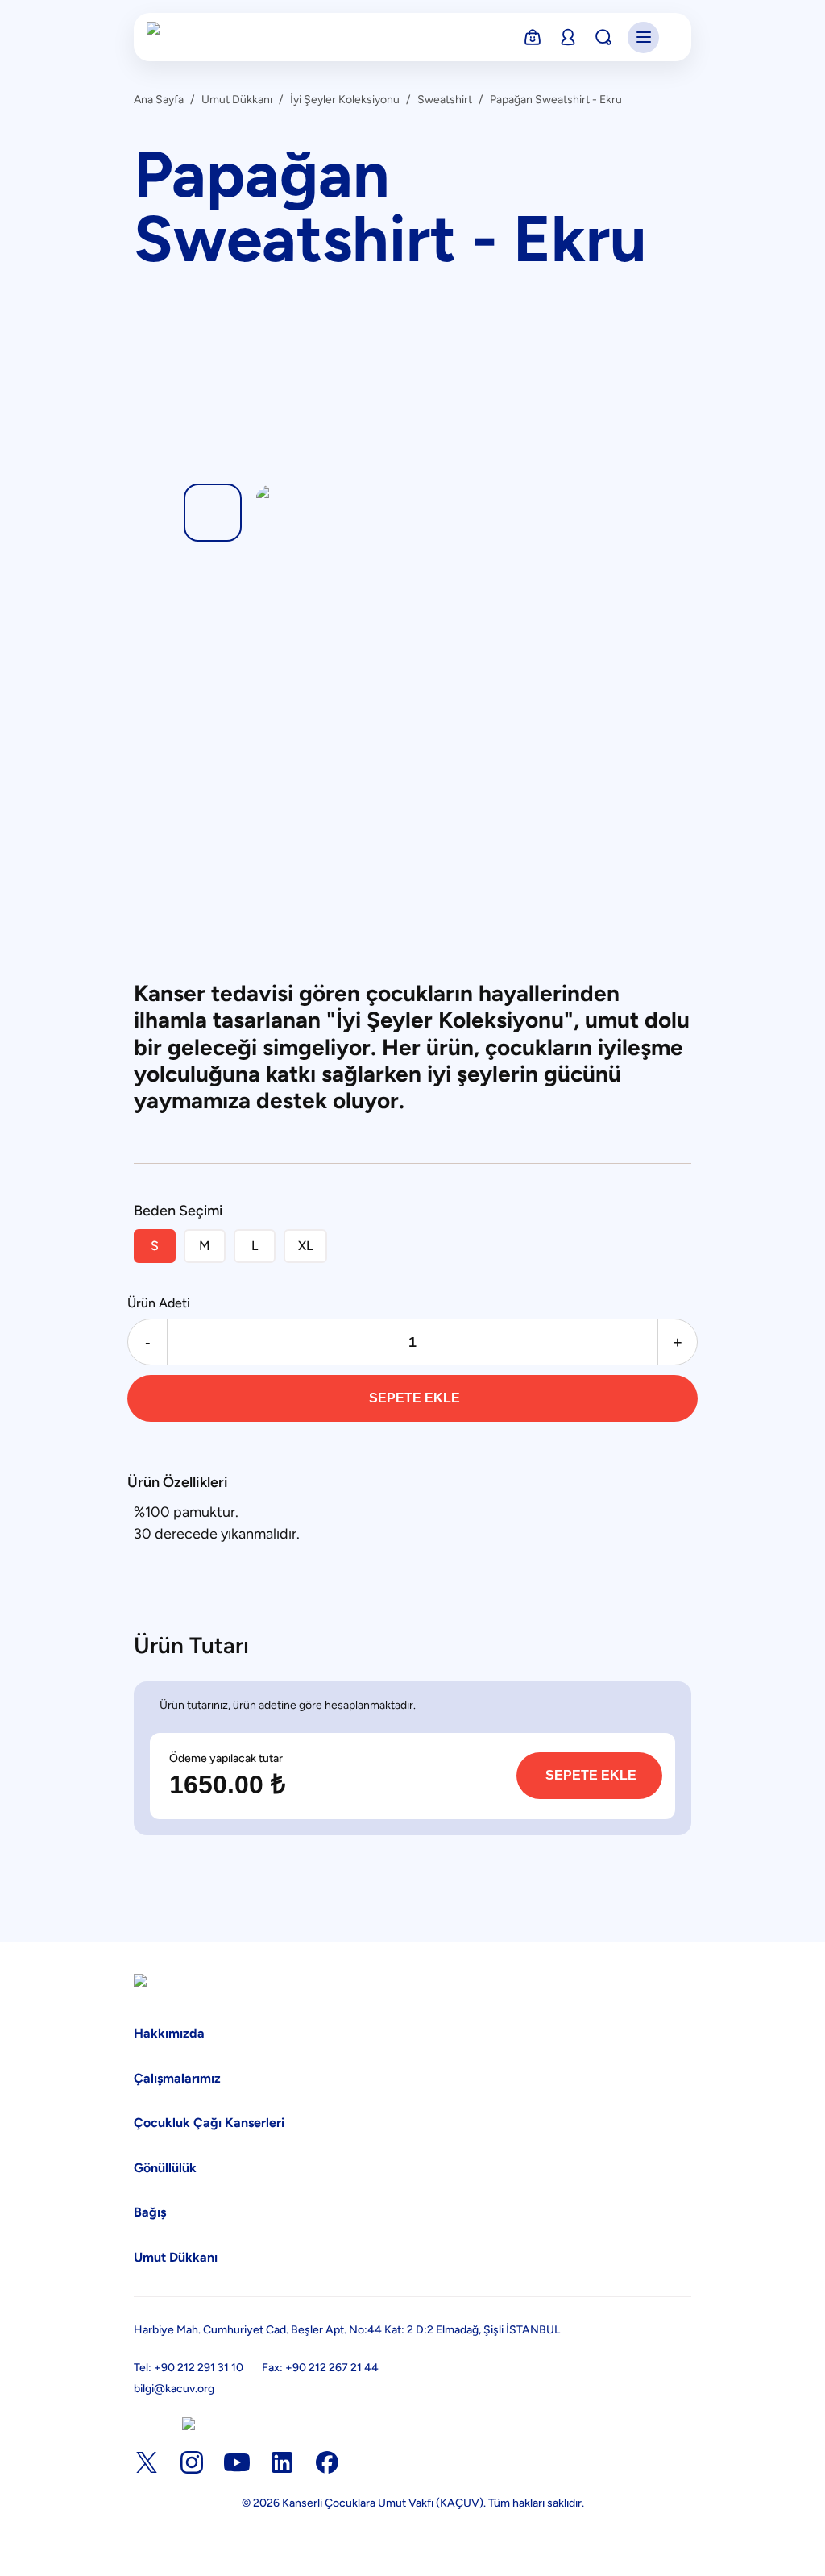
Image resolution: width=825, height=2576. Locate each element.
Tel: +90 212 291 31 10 (189, 2368)
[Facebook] (327, 2462)
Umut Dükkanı (237, 100)
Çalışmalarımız (177, 2078)
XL (305, 1246)
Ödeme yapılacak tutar (226, 1759)
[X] (147, 2462)
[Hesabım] (568, 37)
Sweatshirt (445, 100)
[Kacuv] (186, 37)
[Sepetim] (533, 37)
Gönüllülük (165, 2168)
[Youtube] (237, 2462)
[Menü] (643, 37)
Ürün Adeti (159, 1303)
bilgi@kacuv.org (174, 2389)
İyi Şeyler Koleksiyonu (345, 100)
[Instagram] (192, 2462)
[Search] (603, 37)
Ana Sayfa (159, 100)
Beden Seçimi (178, 1211)
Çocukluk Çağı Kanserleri (209, 2123)
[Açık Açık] (189, 2424)
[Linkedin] (282, 2462)
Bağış (150, 2212)
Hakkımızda (169, 2033)
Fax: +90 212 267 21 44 (320, 2368)
